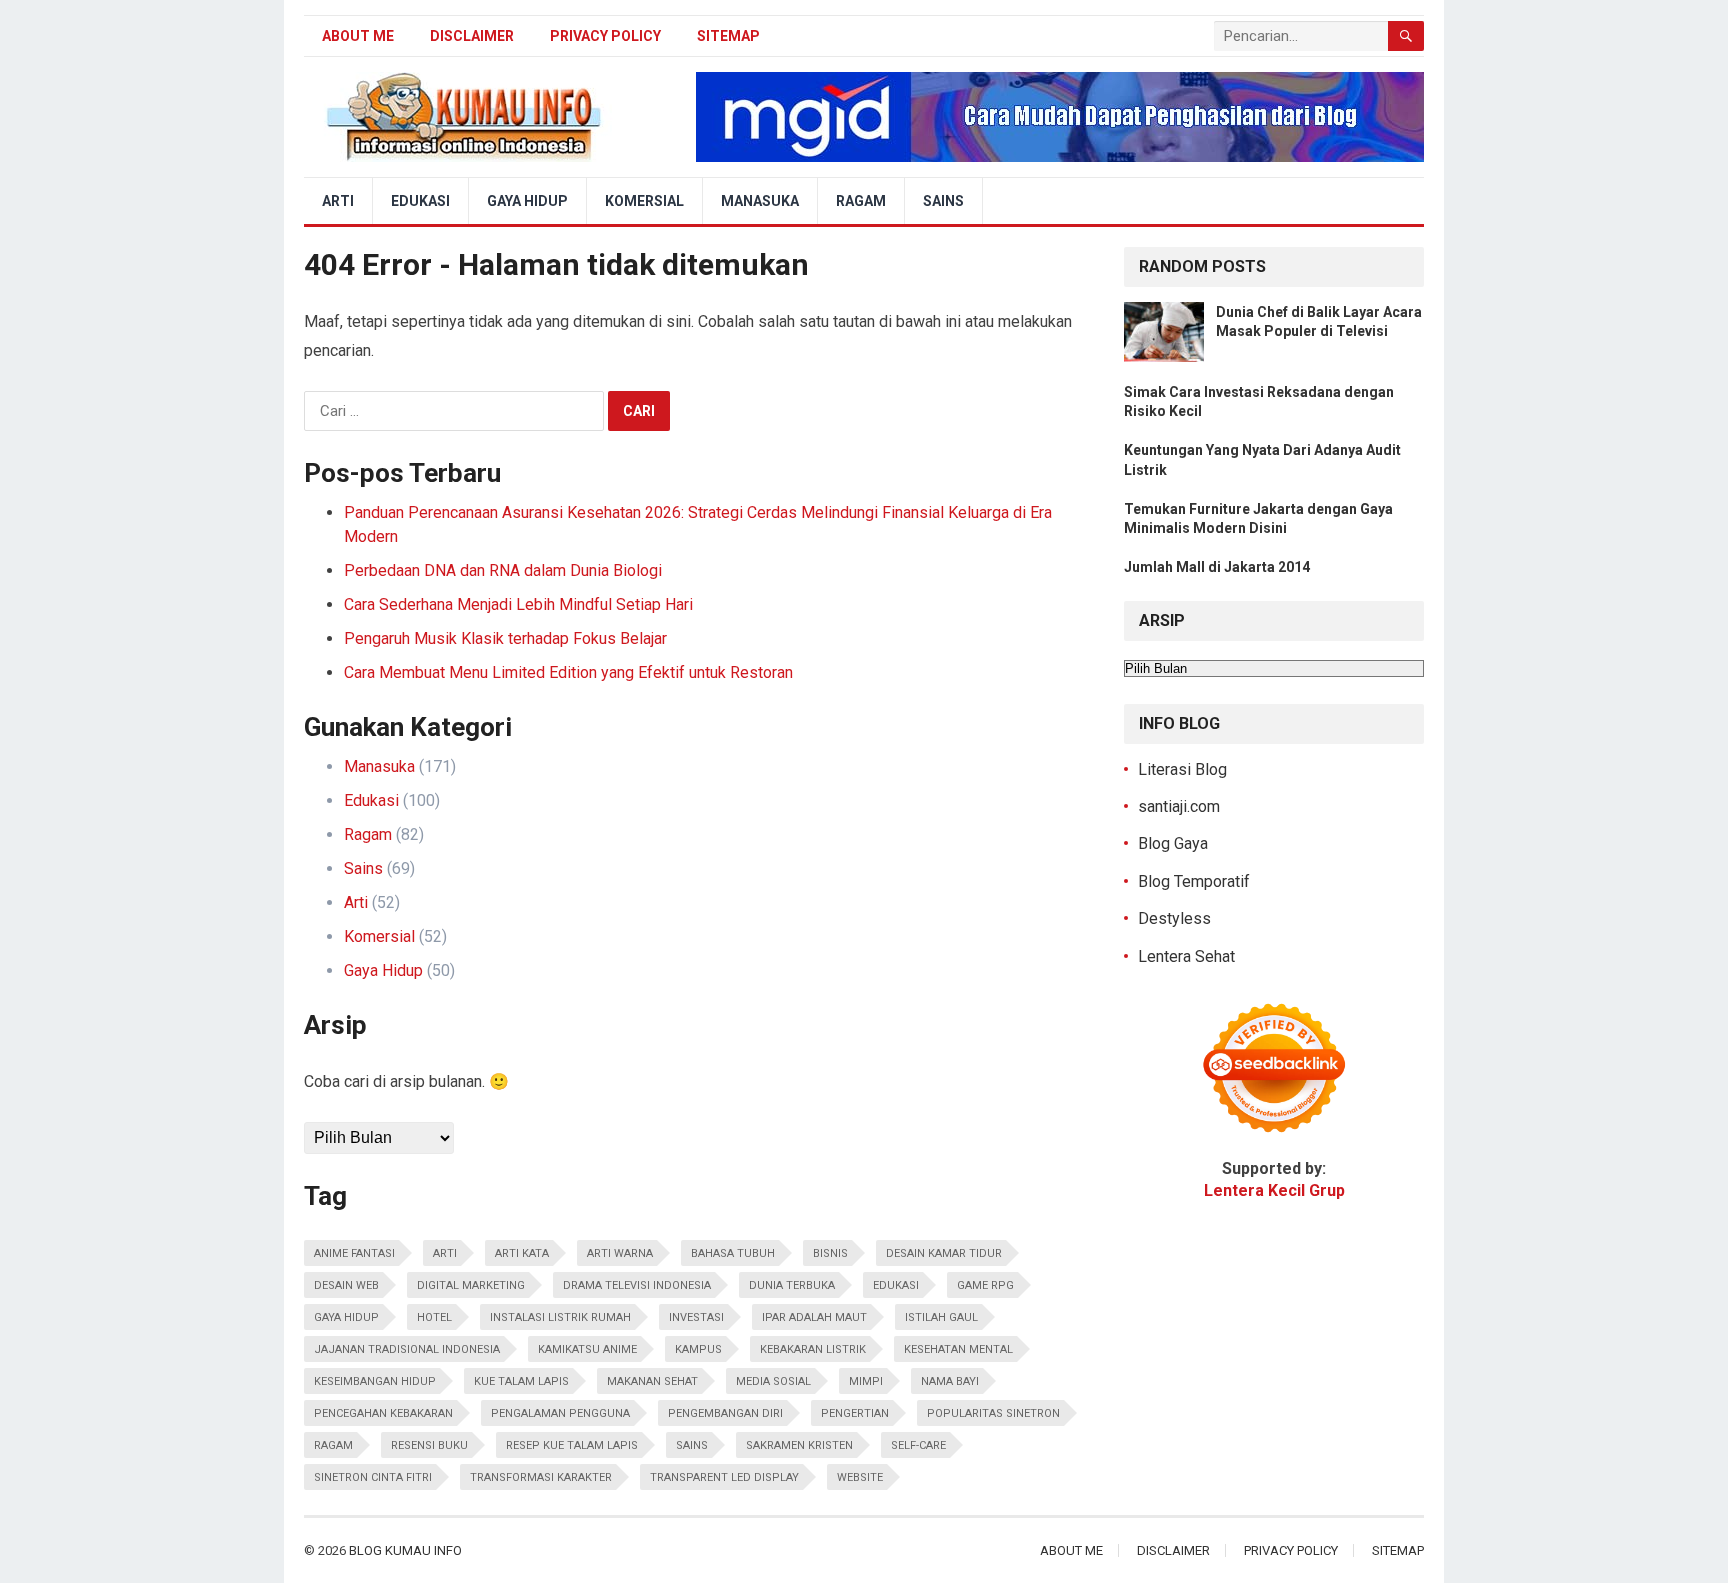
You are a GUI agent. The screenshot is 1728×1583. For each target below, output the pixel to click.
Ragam (861, 201)
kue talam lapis (521, 1381)
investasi (696, 1317)
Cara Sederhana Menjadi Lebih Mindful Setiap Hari (518, 604)
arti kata (522, 1253)
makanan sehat (652, 1381)
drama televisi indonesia (637, 1285)
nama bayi (950, 1381)
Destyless (1174, 918)
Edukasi (420, 201)
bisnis (830, 1253)
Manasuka (760, 201)
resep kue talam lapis (572, 1445)
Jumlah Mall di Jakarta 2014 (1217, 567)
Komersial (644, 201)
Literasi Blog (1182, 769)
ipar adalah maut (814, 1317)
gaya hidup (346, 1317)
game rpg (985, 1285)
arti (445, 1253)
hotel (434, 1317)
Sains (943, 201)
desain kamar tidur (944, 1253)
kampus (698, 1349)
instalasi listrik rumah (560, 1317)
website (860, 1477)
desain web (346, 1285)
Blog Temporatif (1194, 881)
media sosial (773, 1381)
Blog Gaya (1173, 843)
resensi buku (429, 1445)
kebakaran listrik (813, 1349)
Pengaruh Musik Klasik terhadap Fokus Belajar (505, 638)
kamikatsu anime (587, 1349)
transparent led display (724, 1477)
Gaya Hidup (527, 201)
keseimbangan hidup (375, 1381)
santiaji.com (1179, 806)
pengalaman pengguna (560, 1413)
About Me (358, 36)
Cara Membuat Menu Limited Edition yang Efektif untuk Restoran (568, 672)
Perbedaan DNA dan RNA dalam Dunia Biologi (503, 570)
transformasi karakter (541, 1477)
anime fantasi (354, 1253)
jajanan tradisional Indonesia (407, 1349)
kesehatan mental (958, 1349)
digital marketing (471, 1285)
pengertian (855, 1413)
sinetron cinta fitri (373, 1477)
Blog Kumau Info (405, 1550)
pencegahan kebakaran (383, 1413)
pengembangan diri (725, 1413)
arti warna (620, 1253)
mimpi (866, 1381)
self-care (918, 1445)
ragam (333, 1445)
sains (692, 1445)
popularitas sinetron (993, 1413)
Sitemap (728, 36)
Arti (338, 201)
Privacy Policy (605, 36)
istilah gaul (941, 1317)
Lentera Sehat (1186, 956)
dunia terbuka (792, 1285)
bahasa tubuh (733, 1253)
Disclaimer (472, 36)
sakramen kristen (799, 1445)
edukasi (896, 1285)
